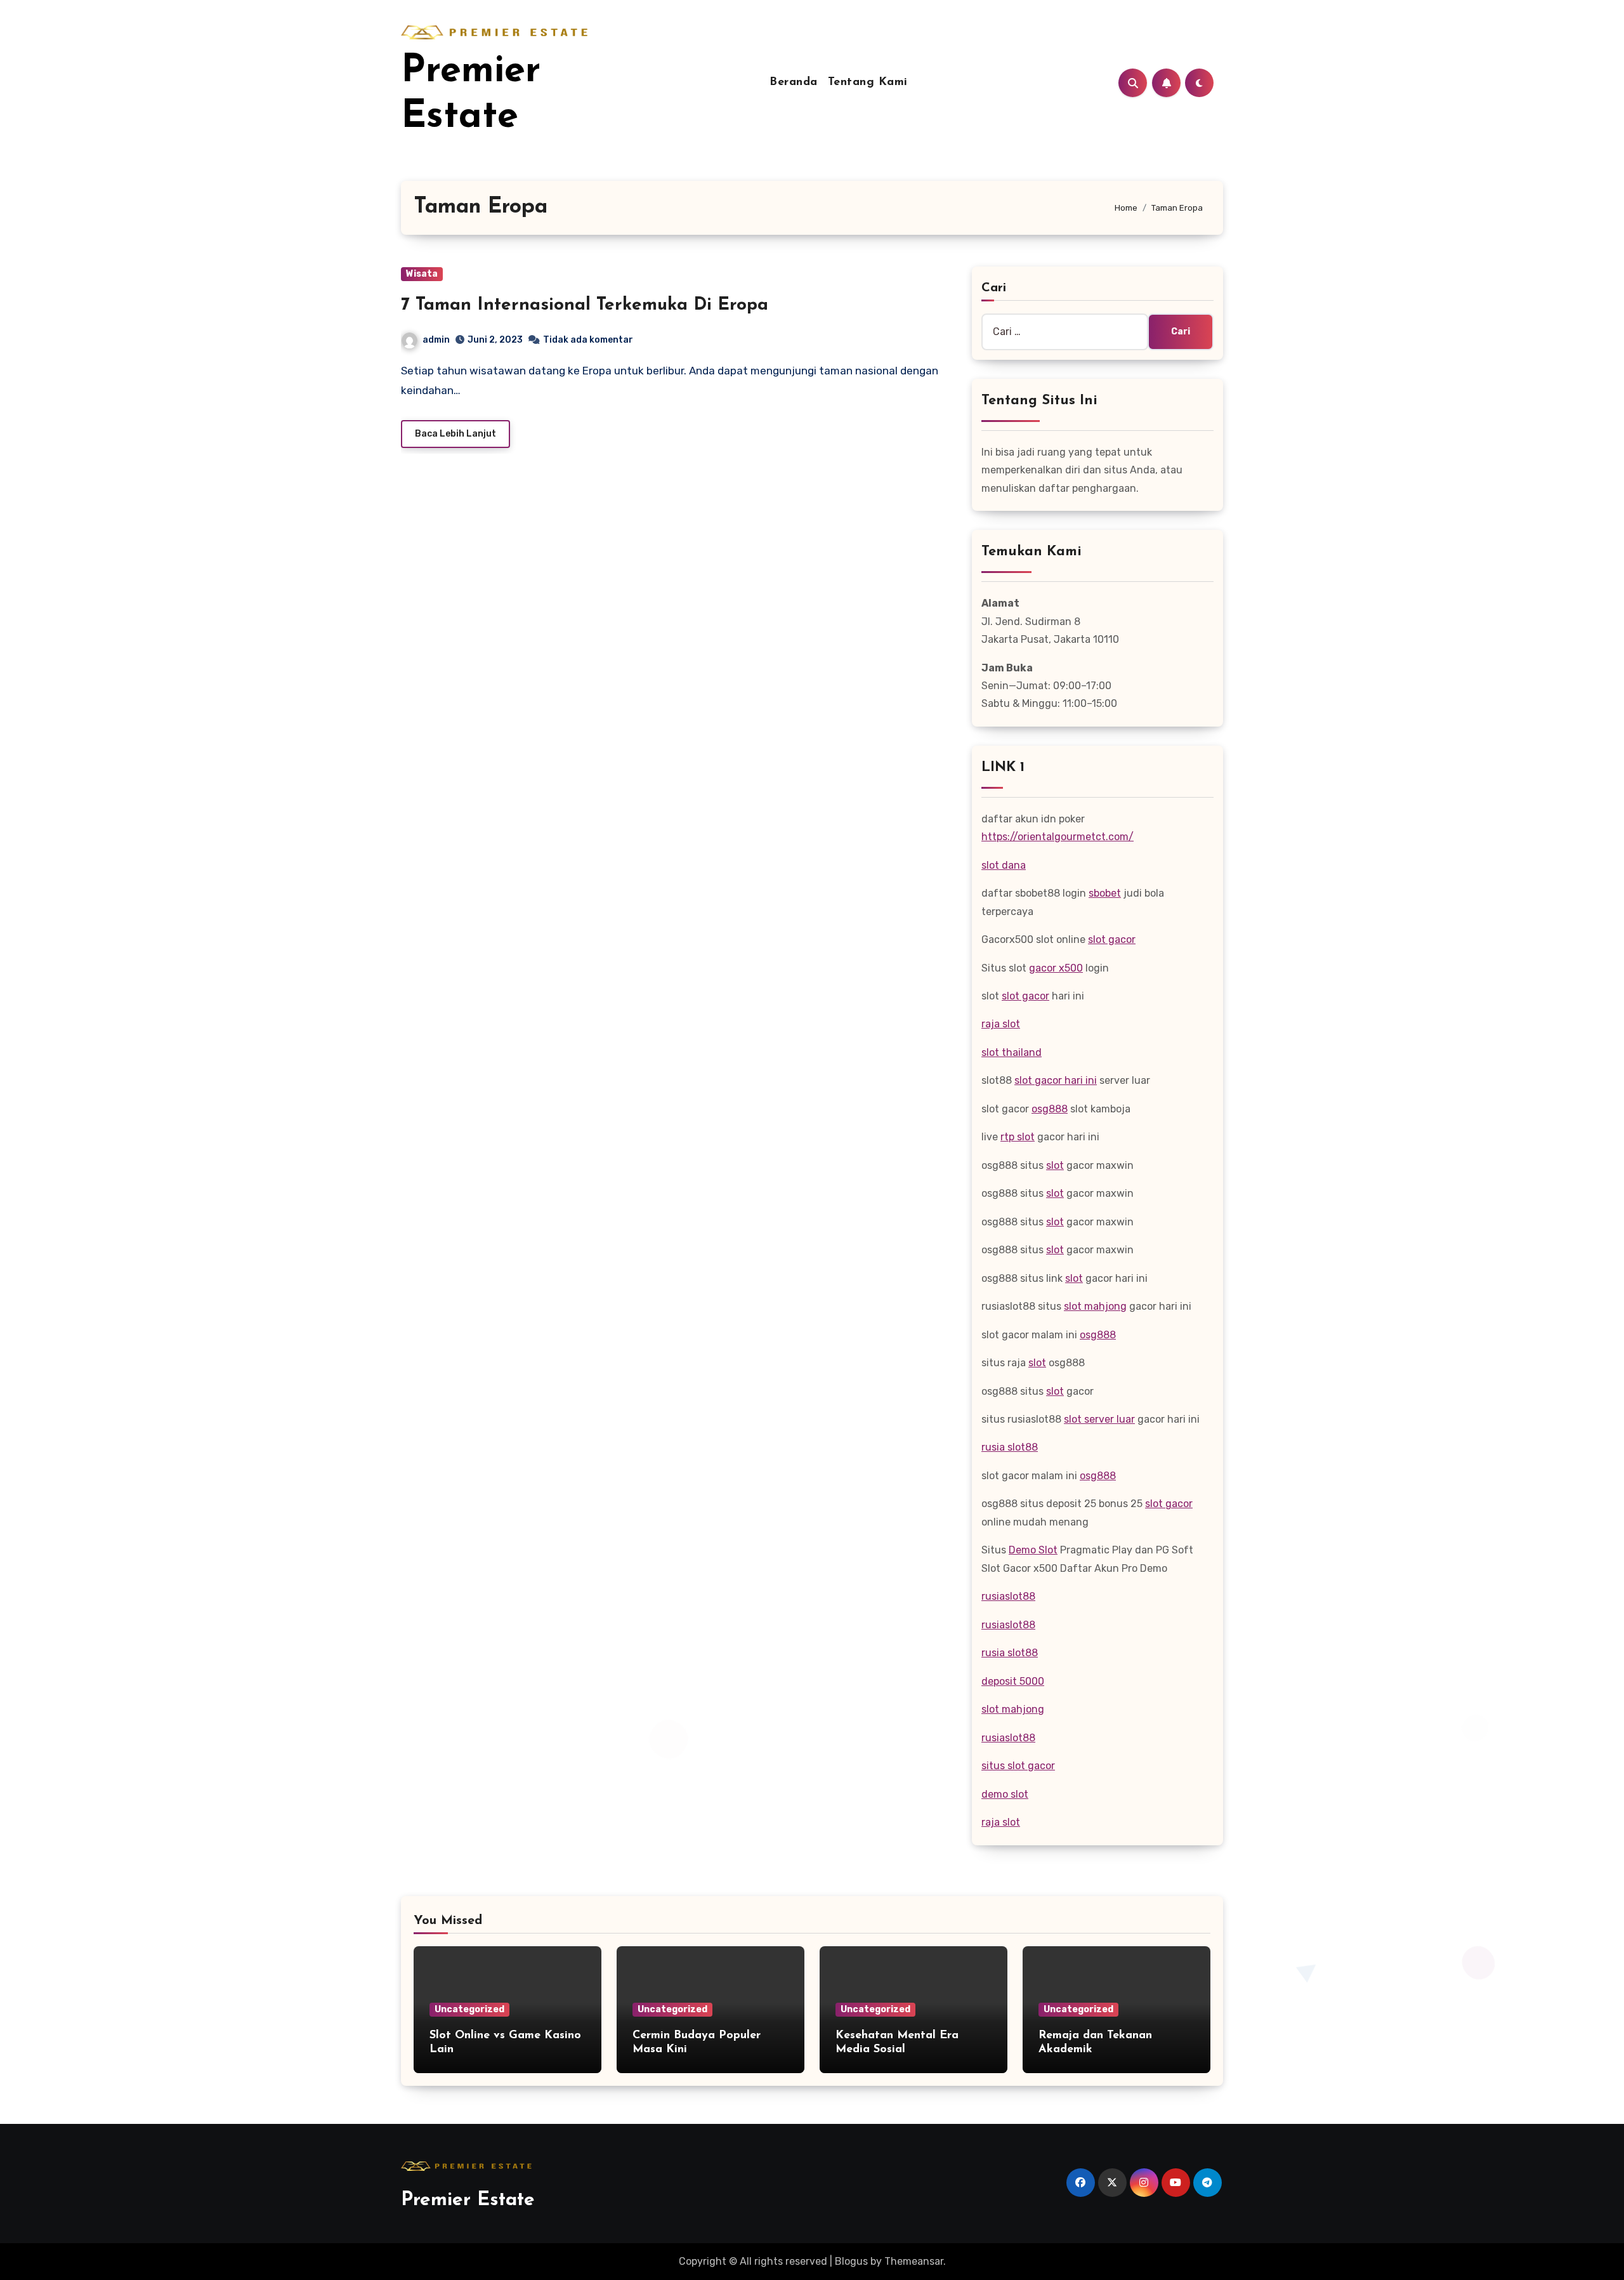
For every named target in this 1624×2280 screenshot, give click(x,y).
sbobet (1105, 893)
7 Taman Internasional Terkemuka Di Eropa (585, 305)
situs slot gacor (1018, 1766)
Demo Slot (1033, 1550)
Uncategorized (469, 2009)
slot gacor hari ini (1056, 1080)
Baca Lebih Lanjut (455, 434)
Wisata (422, 274)
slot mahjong (1095, 1306)
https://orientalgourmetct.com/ (1058, 837)
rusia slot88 (1010, 1447)
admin (436, 340)
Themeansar (914, 2261)
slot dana (1004, 865)
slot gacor (1112, 939)
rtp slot (1018, 1137)
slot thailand (1012, 1052)
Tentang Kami (868, 82)
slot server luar (1099, 1419)
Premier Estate (468, 2200)
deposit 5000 (1013, 1681)
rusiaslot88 (1008, 1596)
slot (1055, 1165)
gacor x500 (1056, 968)
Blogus (851, 2261)
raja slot (1001, 1024)
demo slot (1005, 1794)
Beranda (794, 82)
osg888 (1050, 1109)
